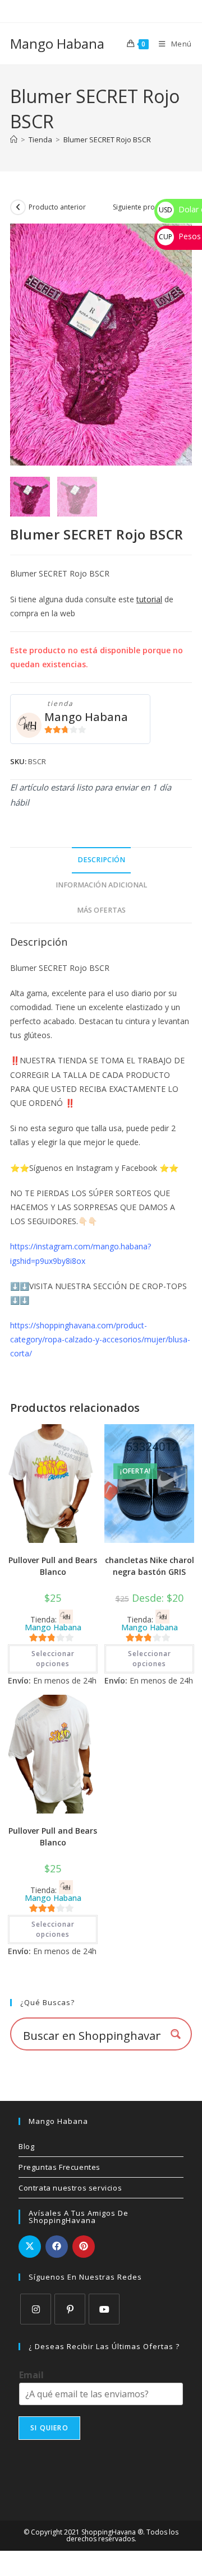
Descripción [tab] (101, 860)
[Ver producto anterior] (18, 207)
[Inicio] (14, 140)
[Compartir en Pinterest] (84, 2247)
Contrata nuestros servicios (70, 2188)
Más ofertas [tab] (101, 910)
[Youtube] (104, 2309)
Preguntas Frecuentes (59, 2167)
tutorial (149, 599)
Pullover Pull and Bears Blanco (53, 1566)
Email (31, 2375)
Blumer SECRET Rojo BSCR (107, 140)
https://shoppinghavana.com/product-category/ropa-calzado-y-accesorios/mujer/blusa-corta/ (100, 1339)
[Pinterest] (70, 2309)
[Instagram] (36, 2309)
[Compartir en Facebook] (57, 2247)
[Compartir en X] (30, 2247)
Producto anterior (57, 207)
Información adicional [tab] (101, 885)
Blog (26, 2146)
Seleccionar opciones (53, 1659)
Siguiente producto (143, 207)
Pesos (180, 236)
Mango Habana (57, 43)
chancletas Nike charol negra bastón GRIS (150, 1566)
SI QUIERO (49, 2428)
